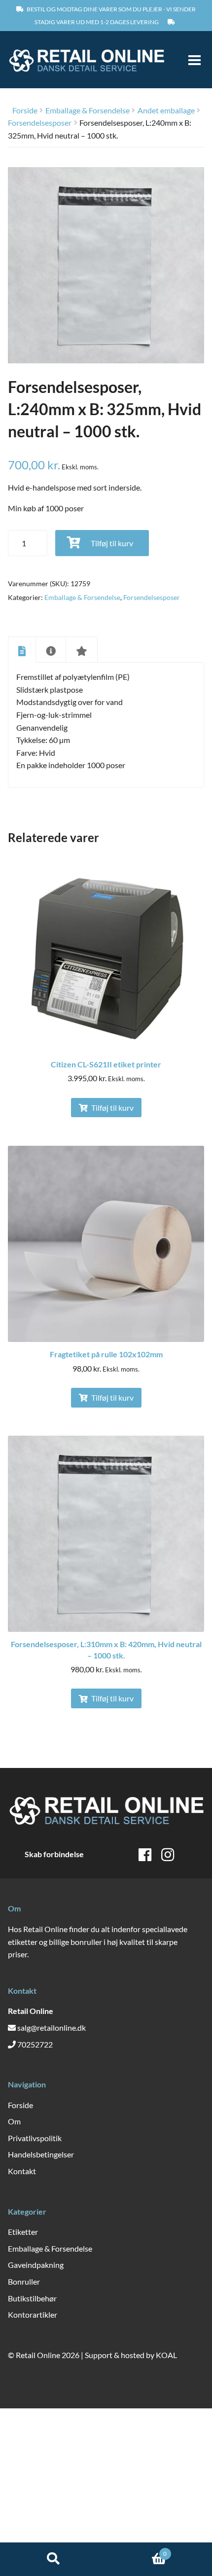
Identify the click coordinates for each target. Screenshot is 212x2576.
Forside (25, 110)
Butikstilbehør (32, 2298)
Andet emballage (166, 110)
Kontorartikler (33, 2314)
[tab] (22, 649)
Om (14, 2121)
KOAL (166, 2355)
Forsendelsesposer (40, 123)
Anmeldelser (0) (82, 650)
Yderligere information (51, 650)
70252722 (35, 2044)
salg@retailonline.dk (52, 2028)
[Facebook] (145, 1854)
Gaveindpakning (36, 2265)
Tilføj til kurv (112, 543)
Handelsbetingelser (41, 2154)
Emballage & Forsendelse (88, 110)
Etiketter (23, 2232)
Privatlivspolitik (35, 2138)
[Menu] (190, 60)
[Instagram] (168, 1854)
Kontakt (22, 2171)
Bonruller (24, 2281)
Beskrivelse (22, 650)
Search (53, 2559)
